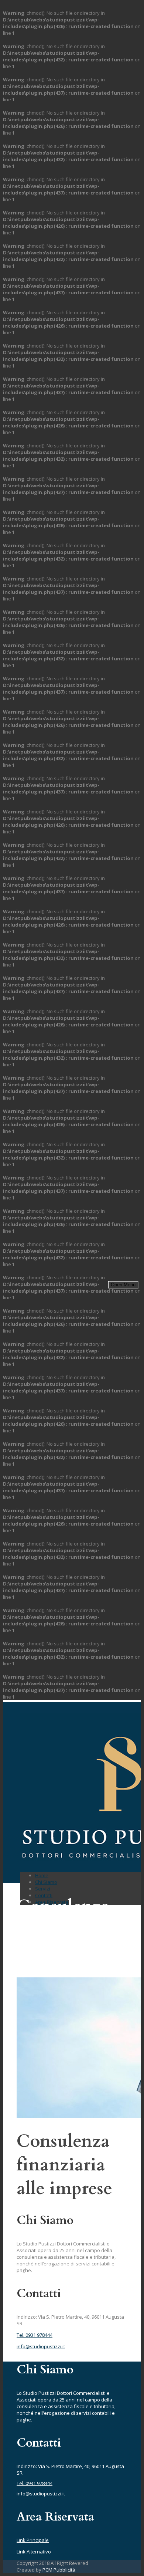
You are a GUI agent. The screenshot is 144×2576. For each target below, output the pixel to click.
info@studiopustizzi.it (41, 2346)
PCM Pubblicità (59, 2570)
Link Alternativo (34, 2552)
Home (42, 1875)
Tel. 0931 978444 (35, 2335)
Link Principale (33, 2540)
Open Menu (123, 1285)
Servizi (43, 1889)
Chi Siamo (46, 1882)
